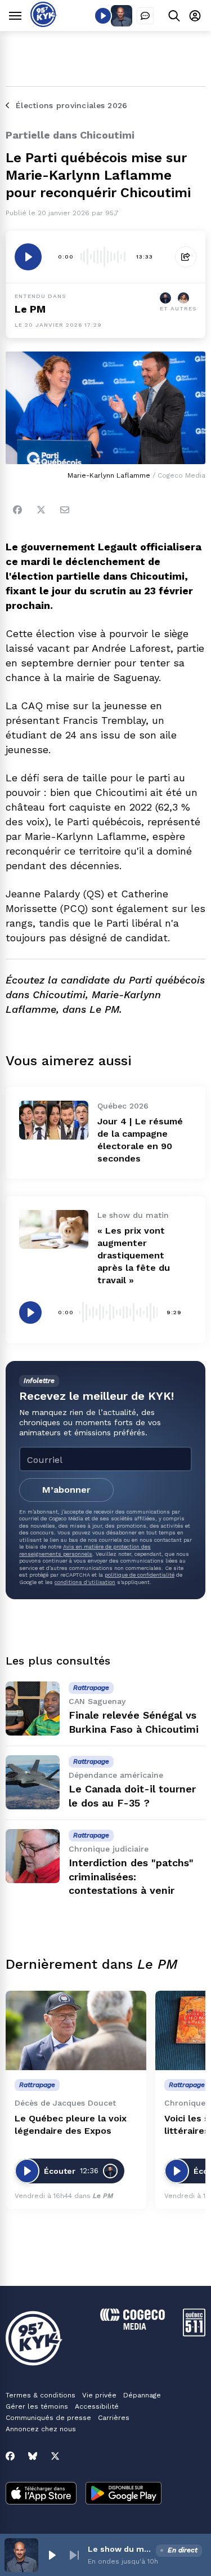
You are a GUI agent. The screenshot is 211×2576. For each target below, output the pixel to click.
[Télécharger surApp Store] (41, 2494)
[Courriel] (65, 510)
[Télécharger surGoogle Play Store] (124, 2494)
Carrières (114, 2418)
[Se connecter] (195, 15)
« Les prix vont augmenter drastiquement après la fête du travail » (134, 1255)
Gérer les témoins (37, 2406)
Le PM (30, 309)
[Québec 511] (194, 2333)
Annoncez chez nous (41, 2429)
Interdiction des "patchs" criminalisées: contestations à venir (131, 1877)
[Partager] (186, 257)
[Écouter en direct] (103, 16)
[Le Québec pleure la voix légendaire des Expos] (76, 2030)
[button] (52, 2555)
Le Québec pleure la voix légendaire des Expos (71, 2125)
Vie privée (99, 2395)
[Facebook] (17, 510)
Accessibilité (97, 2406)
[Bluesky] (33, 2456)
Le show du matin (120, 2549)
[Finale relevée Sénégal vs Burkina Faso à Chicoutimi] (33, 1709)
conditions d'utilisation (85, 1582)
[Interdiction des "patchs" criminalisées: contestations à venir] (33, 1856)
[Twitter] (41, 510)
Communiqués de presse (48, 2418)
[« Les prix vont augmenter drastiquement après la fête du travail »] (54, 1229)
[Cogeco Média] (133, 2327)
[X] (55, 2456)
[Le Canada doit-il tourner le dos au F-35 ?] (33, 1782)
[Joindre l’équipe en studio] (145, 16)
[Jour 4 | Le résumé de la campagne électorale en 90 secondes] (54, 1120)
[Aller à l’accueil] (44, 24)
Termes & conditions (41, 2395)
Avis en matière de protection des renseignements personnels (85, 1550)
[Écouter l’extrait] (28, 257)
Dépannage (142, 2395)
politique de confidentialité (140, 1575)
